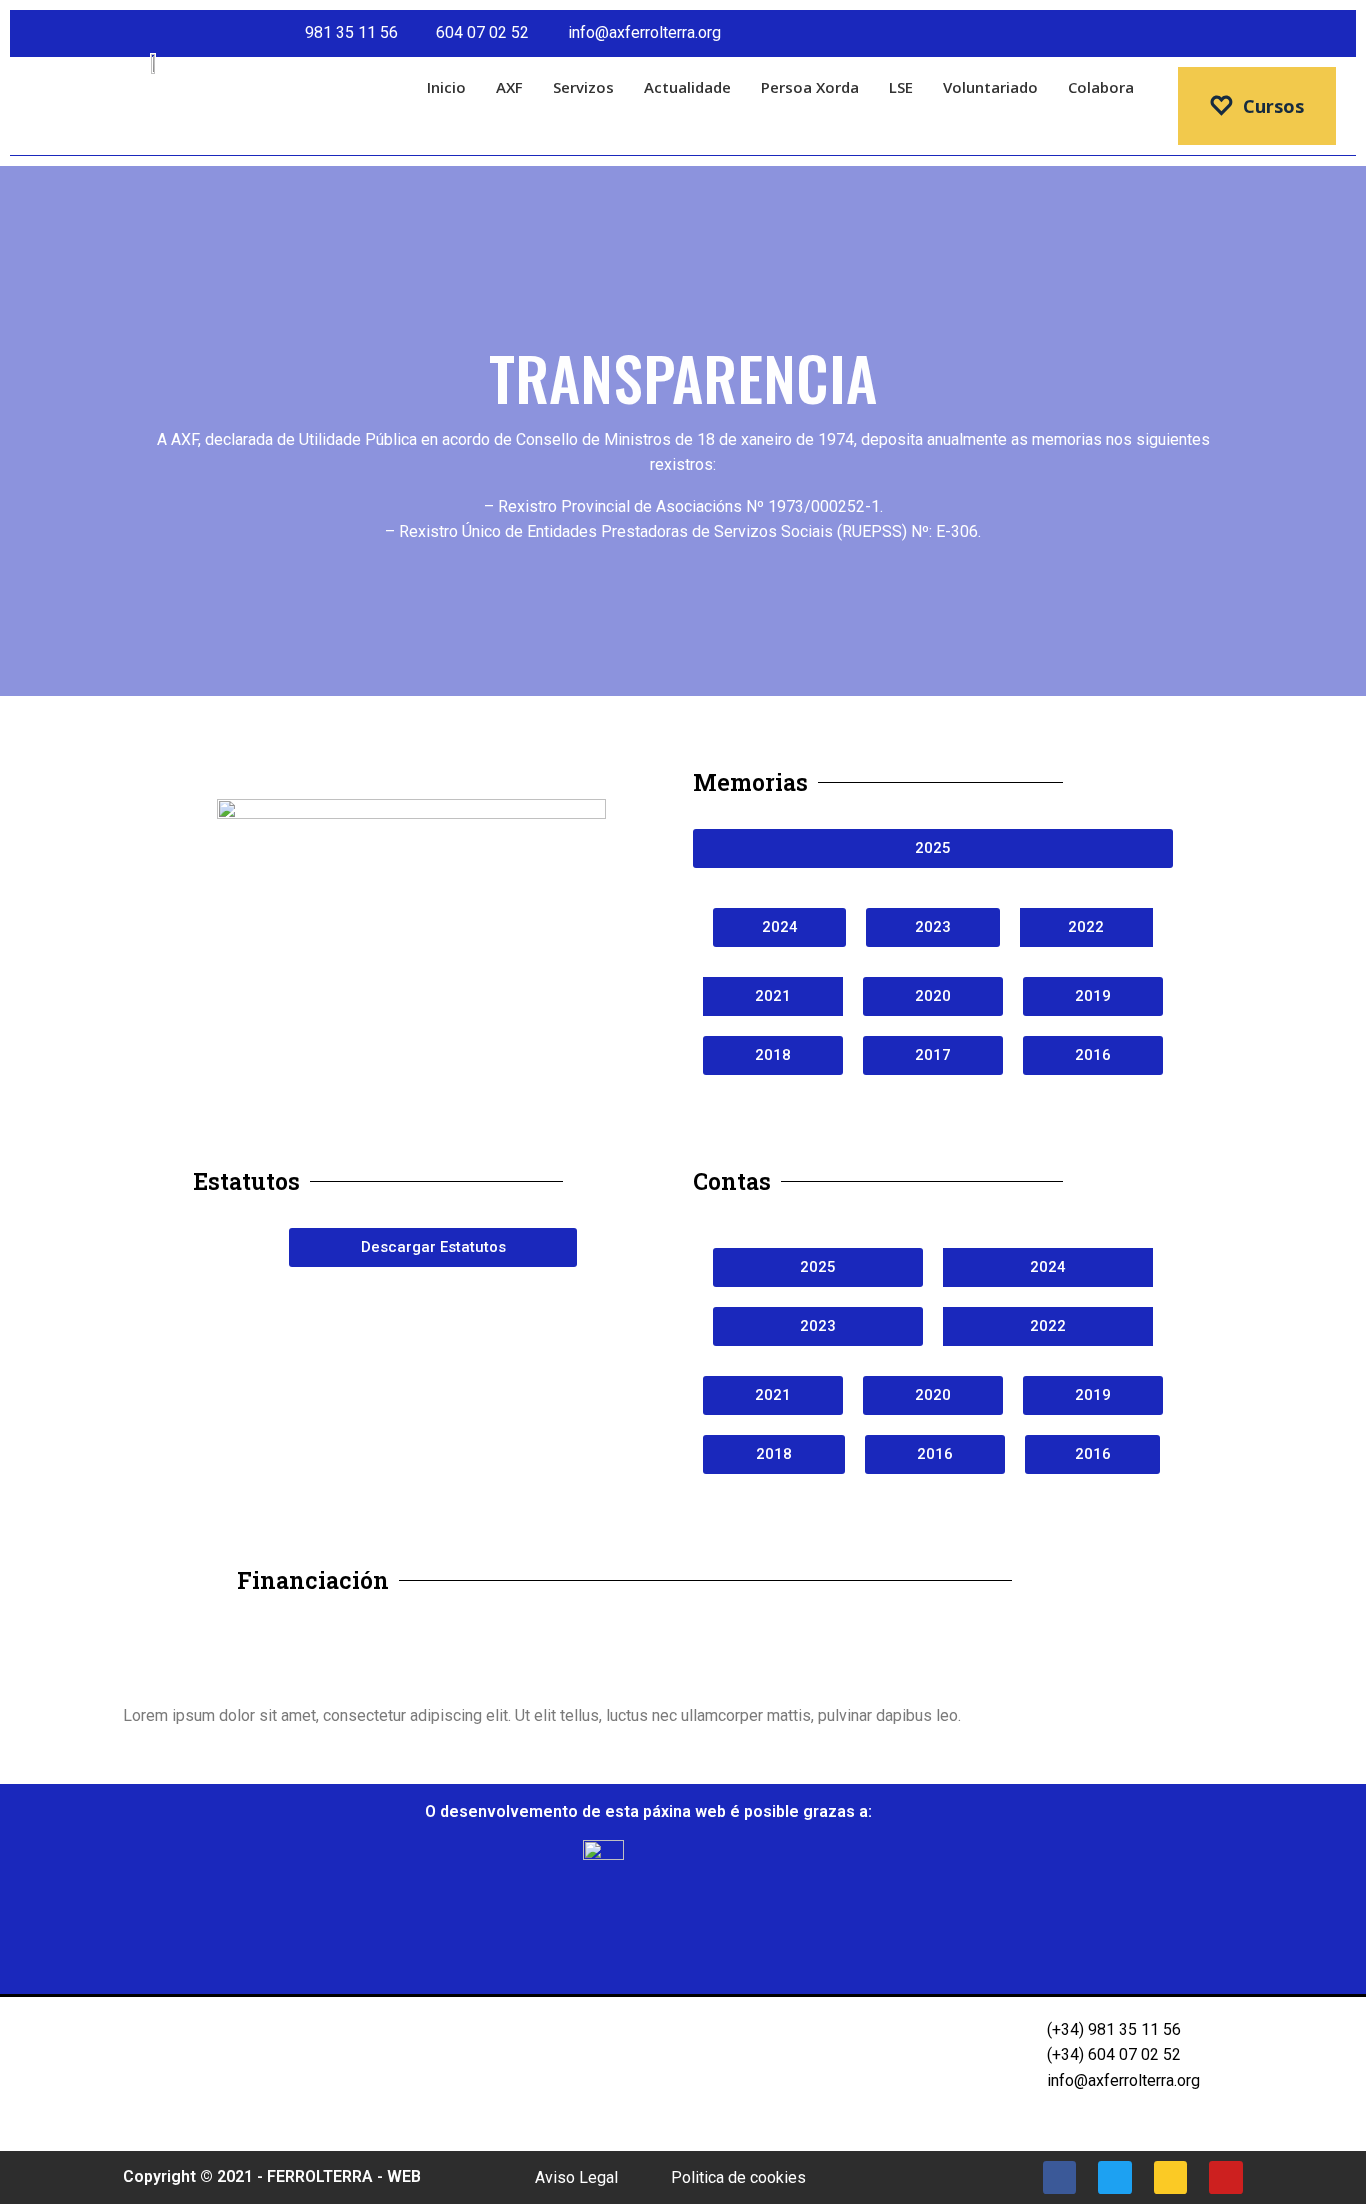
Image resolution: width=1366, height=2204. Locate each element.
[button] (256, 1639)
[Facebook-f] (1222, 33)
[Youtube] (1332, 33)
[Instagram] (1295, 33)
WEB (404, 2176)
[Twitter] (1259, 33)
